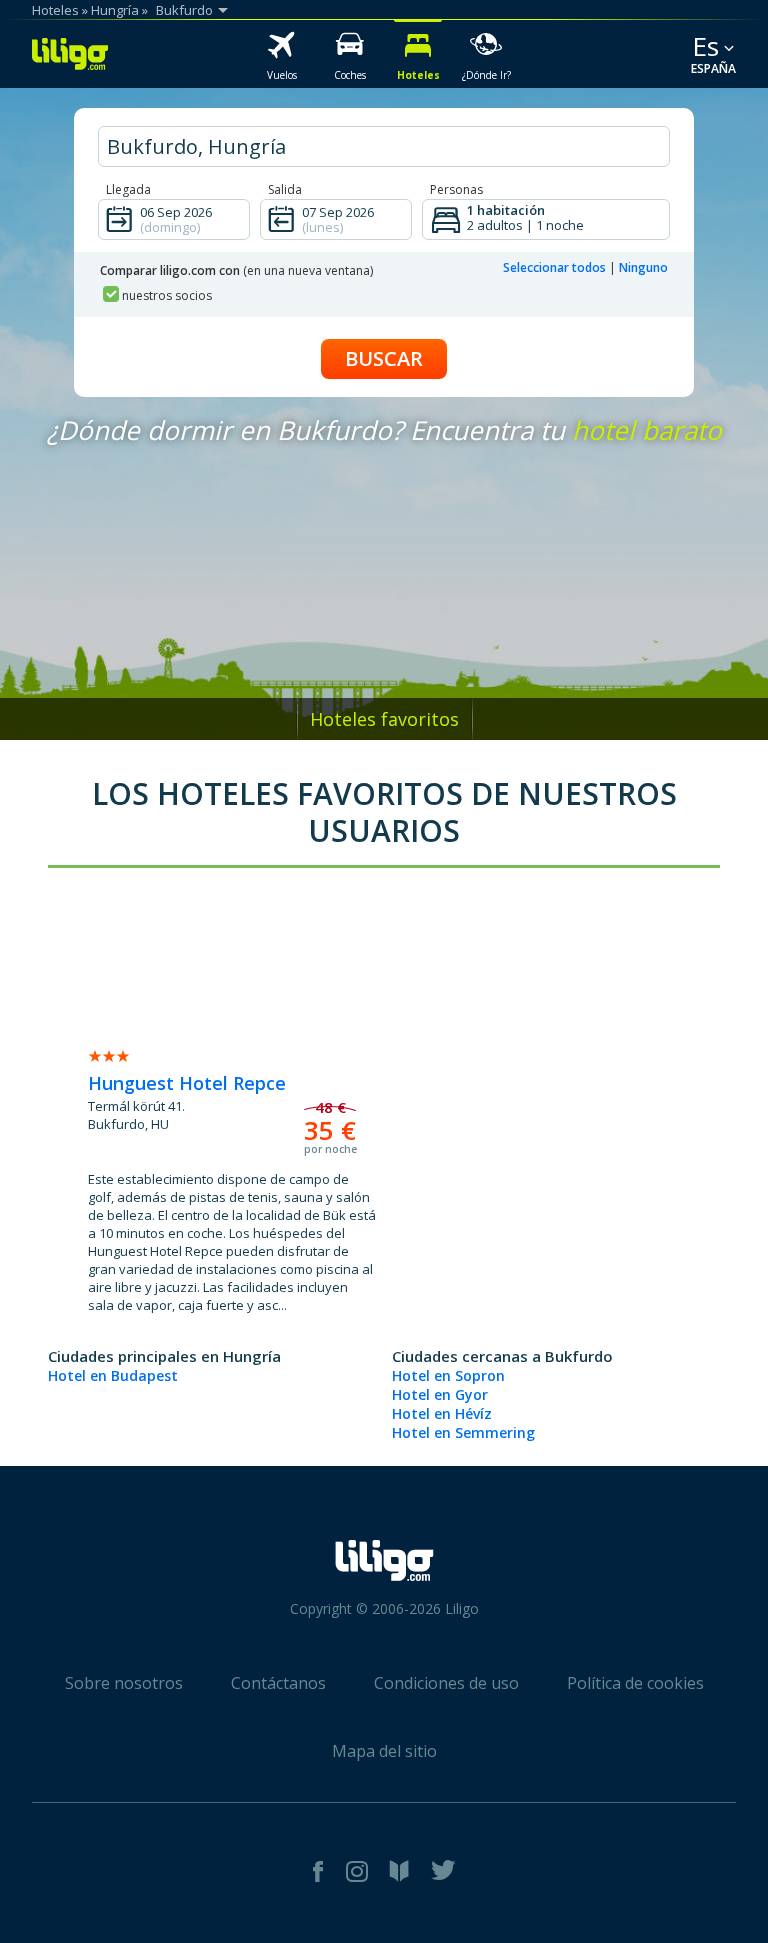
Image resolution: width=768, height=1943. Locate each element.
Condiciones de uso (446, 1683)
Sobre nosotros (124, 1683)
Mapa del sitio (384, 1751)
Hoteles (55, 10)
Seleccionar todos (554, 267)
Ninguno (643, 267)
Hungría (115, 10)
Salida (285, 189)
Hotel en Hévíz (442, 1413)
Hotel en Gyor (440, 1394)
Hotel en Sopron (448, 1375)
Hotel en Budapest (113, 1375)
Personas (456, 189)
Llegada (128, 189)
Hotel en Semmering (463, 1432)
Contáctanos (278, 1683)
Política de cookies (635, 1683)
